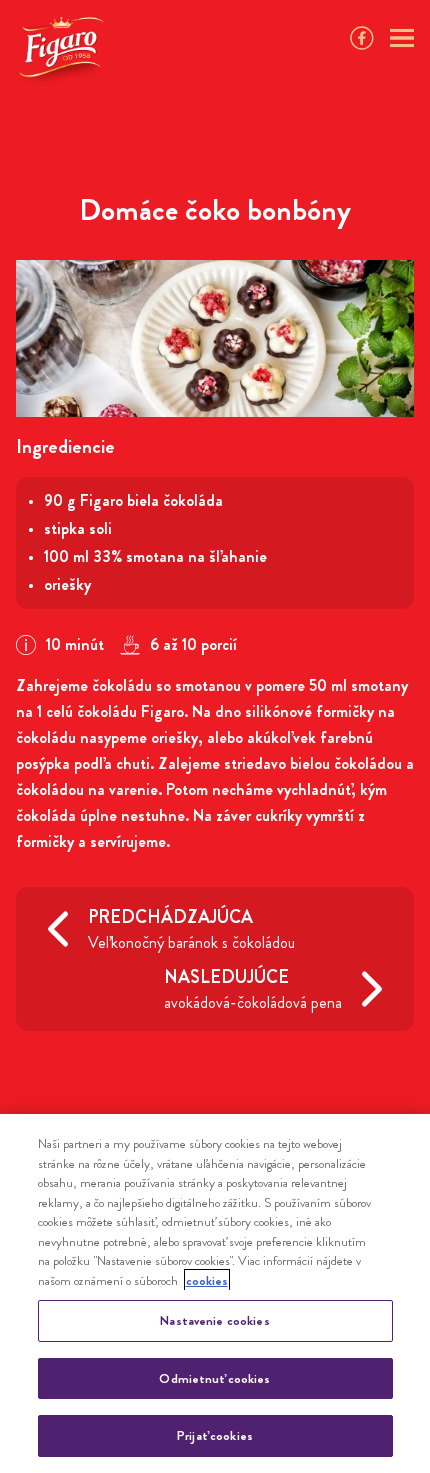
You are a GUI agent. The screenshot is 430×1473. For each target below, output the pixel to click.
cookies (207, 1280)
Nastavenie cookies (214, 1320)
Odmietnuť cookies (214, 1378)
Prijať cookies (215, 1435)
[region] (215, 1293)
